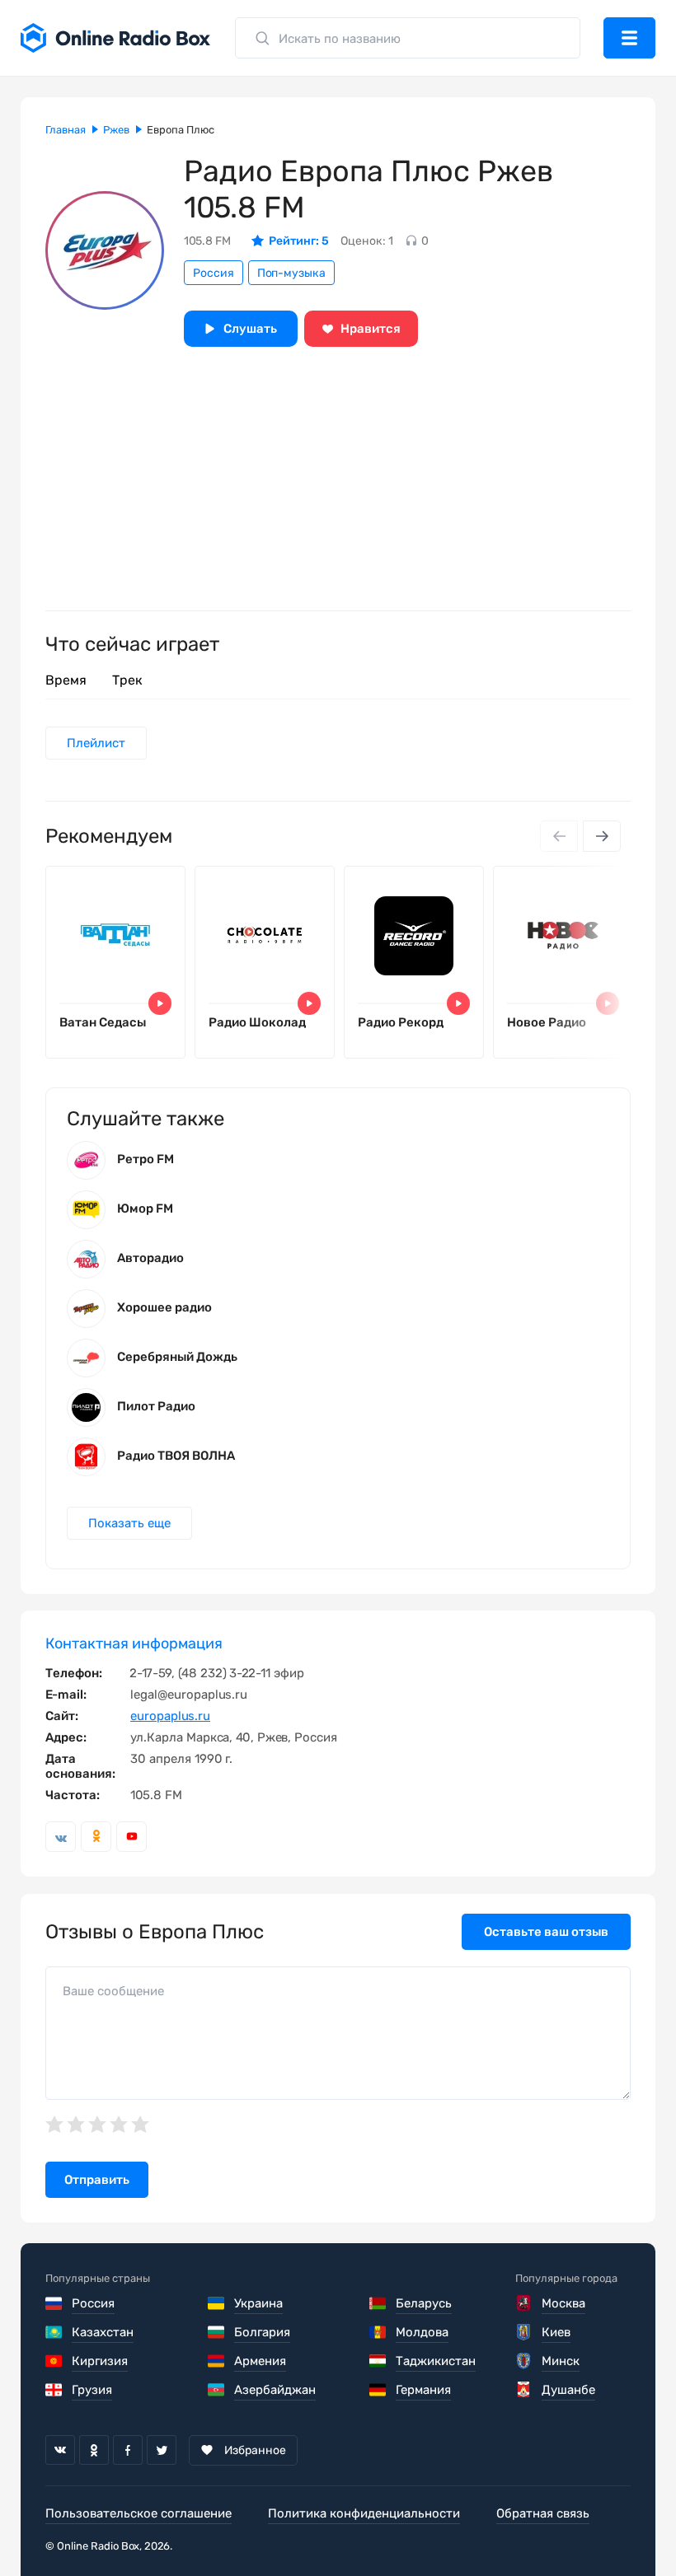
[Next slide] (602, 836)
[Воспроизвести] (160, 1003)
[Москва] (525, 2303)
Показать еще (129, 1523)
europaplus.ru (170, 1716)
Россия (214, 273)
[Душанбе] (525, 2390)
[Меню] (629, 38)
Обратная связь (543, 2513)
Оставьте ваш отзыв (546, 1932)
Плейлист (96, 743)
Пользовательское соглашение (138, 2513)
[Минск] (525, 2361)
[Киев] (525, 2332)
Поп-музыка (291, 273)
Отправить (97, 2180)
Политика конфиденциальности (364, 2513)
